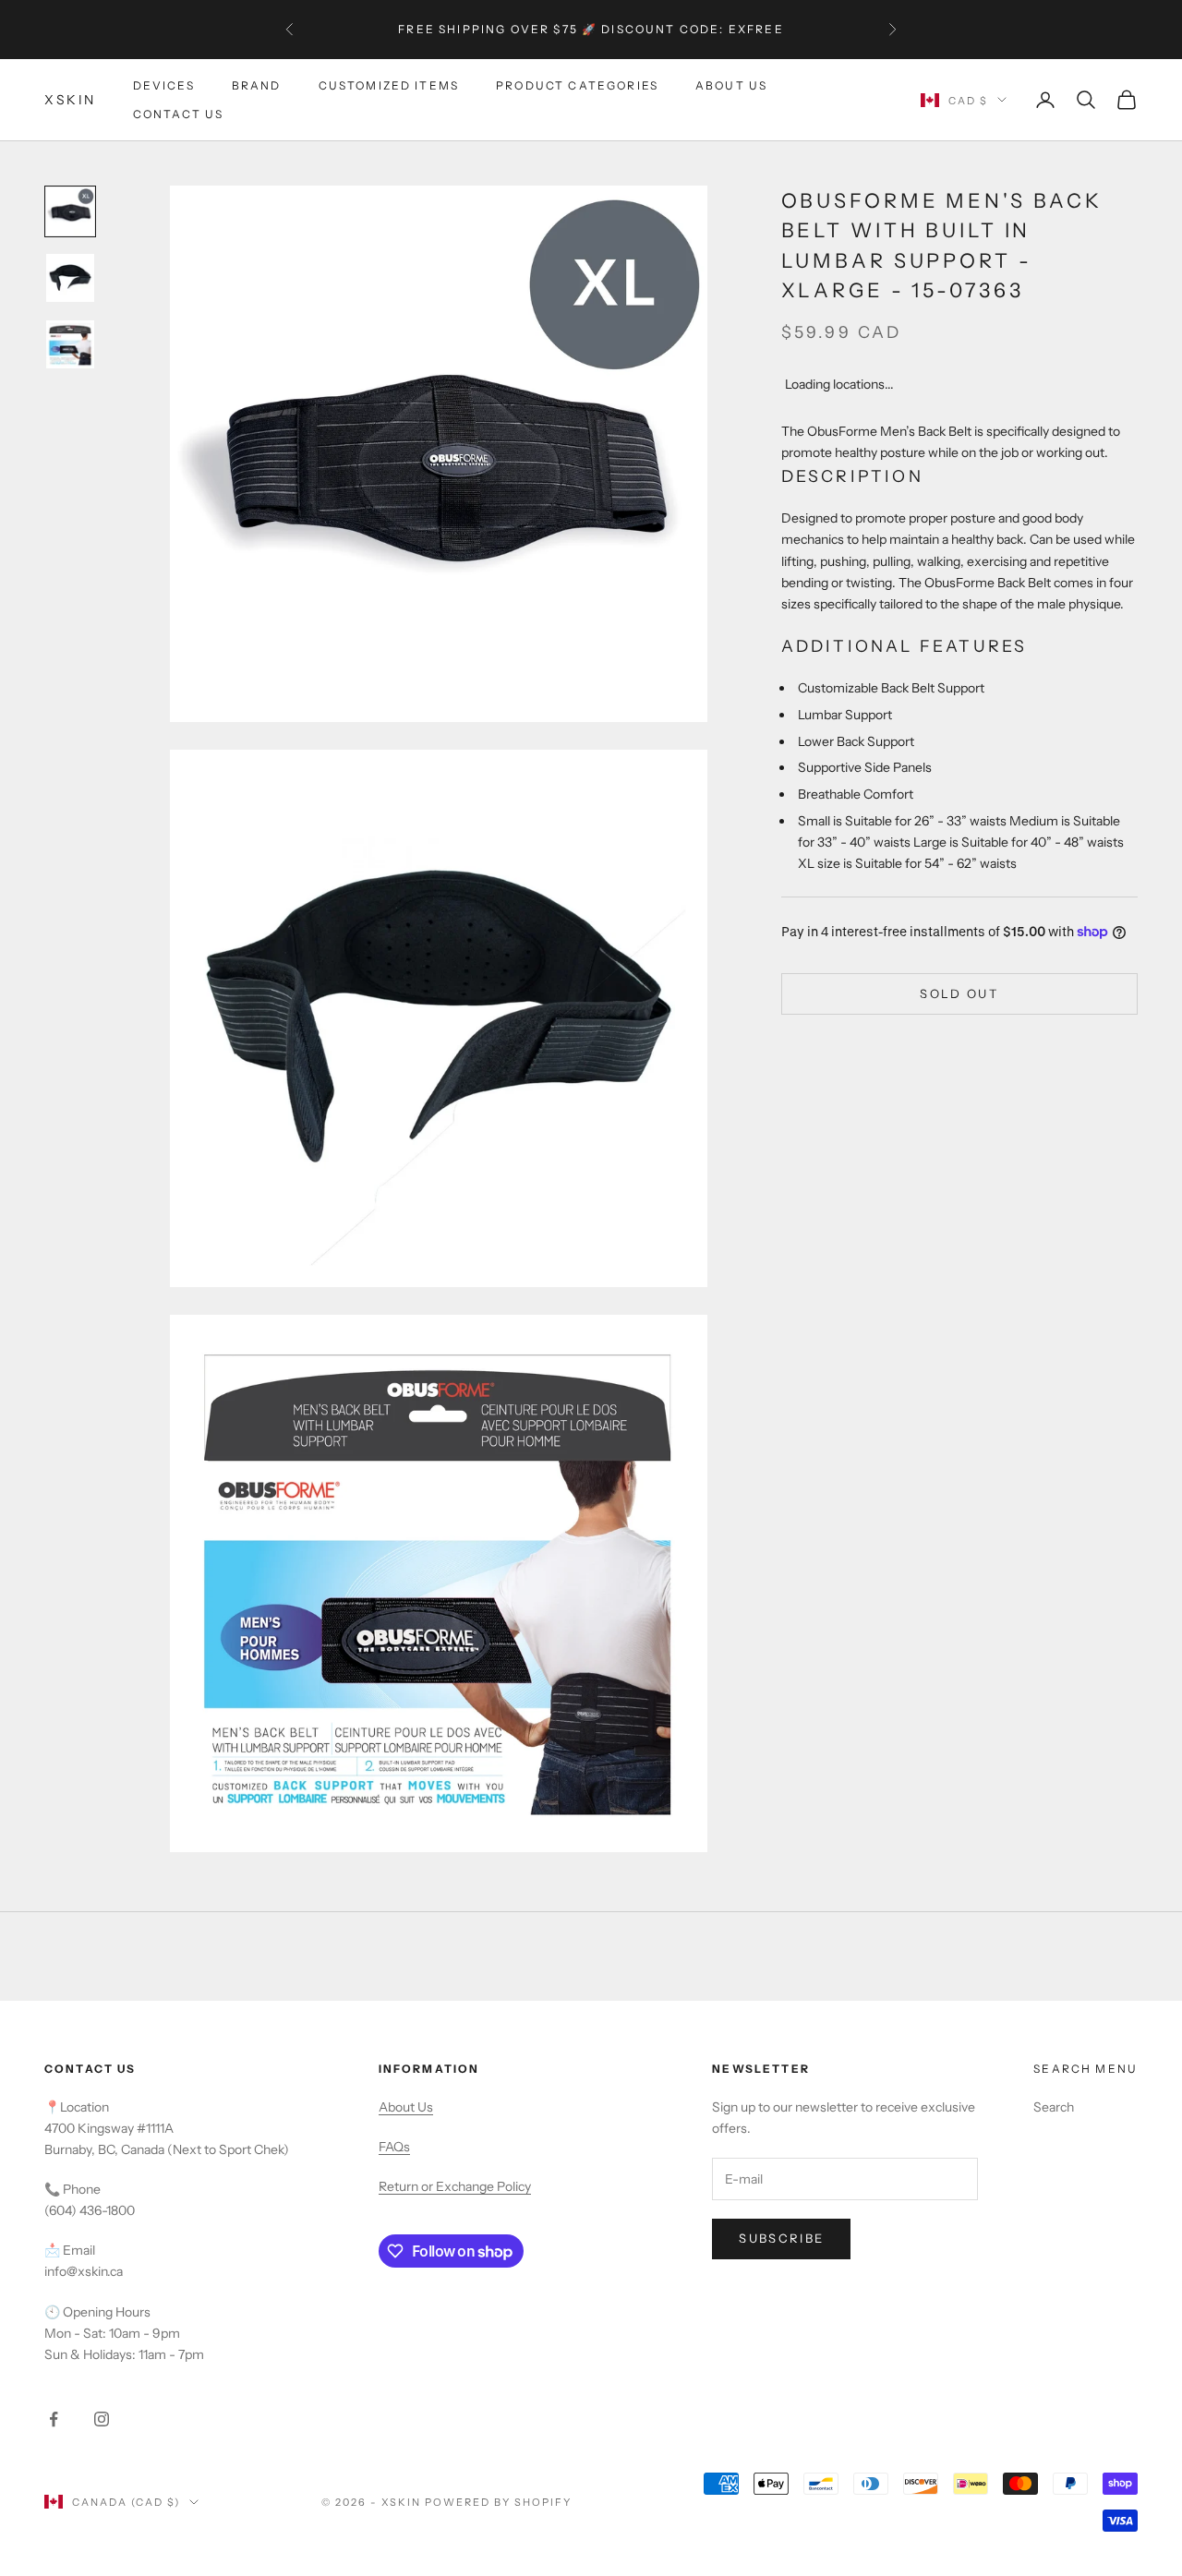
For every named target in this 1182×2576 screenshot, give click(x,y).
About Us (731, 85)
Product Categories (577, 85)
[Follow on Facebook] (54, 2419)
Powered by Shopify (498, 2502)
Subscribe (781, 2238)
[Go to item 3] (70, 344)
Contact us (179, 113)
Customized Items (389, 85)
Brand (257, 85)
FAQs (394, 2147)
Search (1054, 2107)
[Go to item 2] (70, 278)
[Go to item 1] (70, 211)
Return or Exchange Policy (455, 2186)
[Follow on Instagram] (102, 2419)
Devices (164, 85)
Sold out (959, 993)
